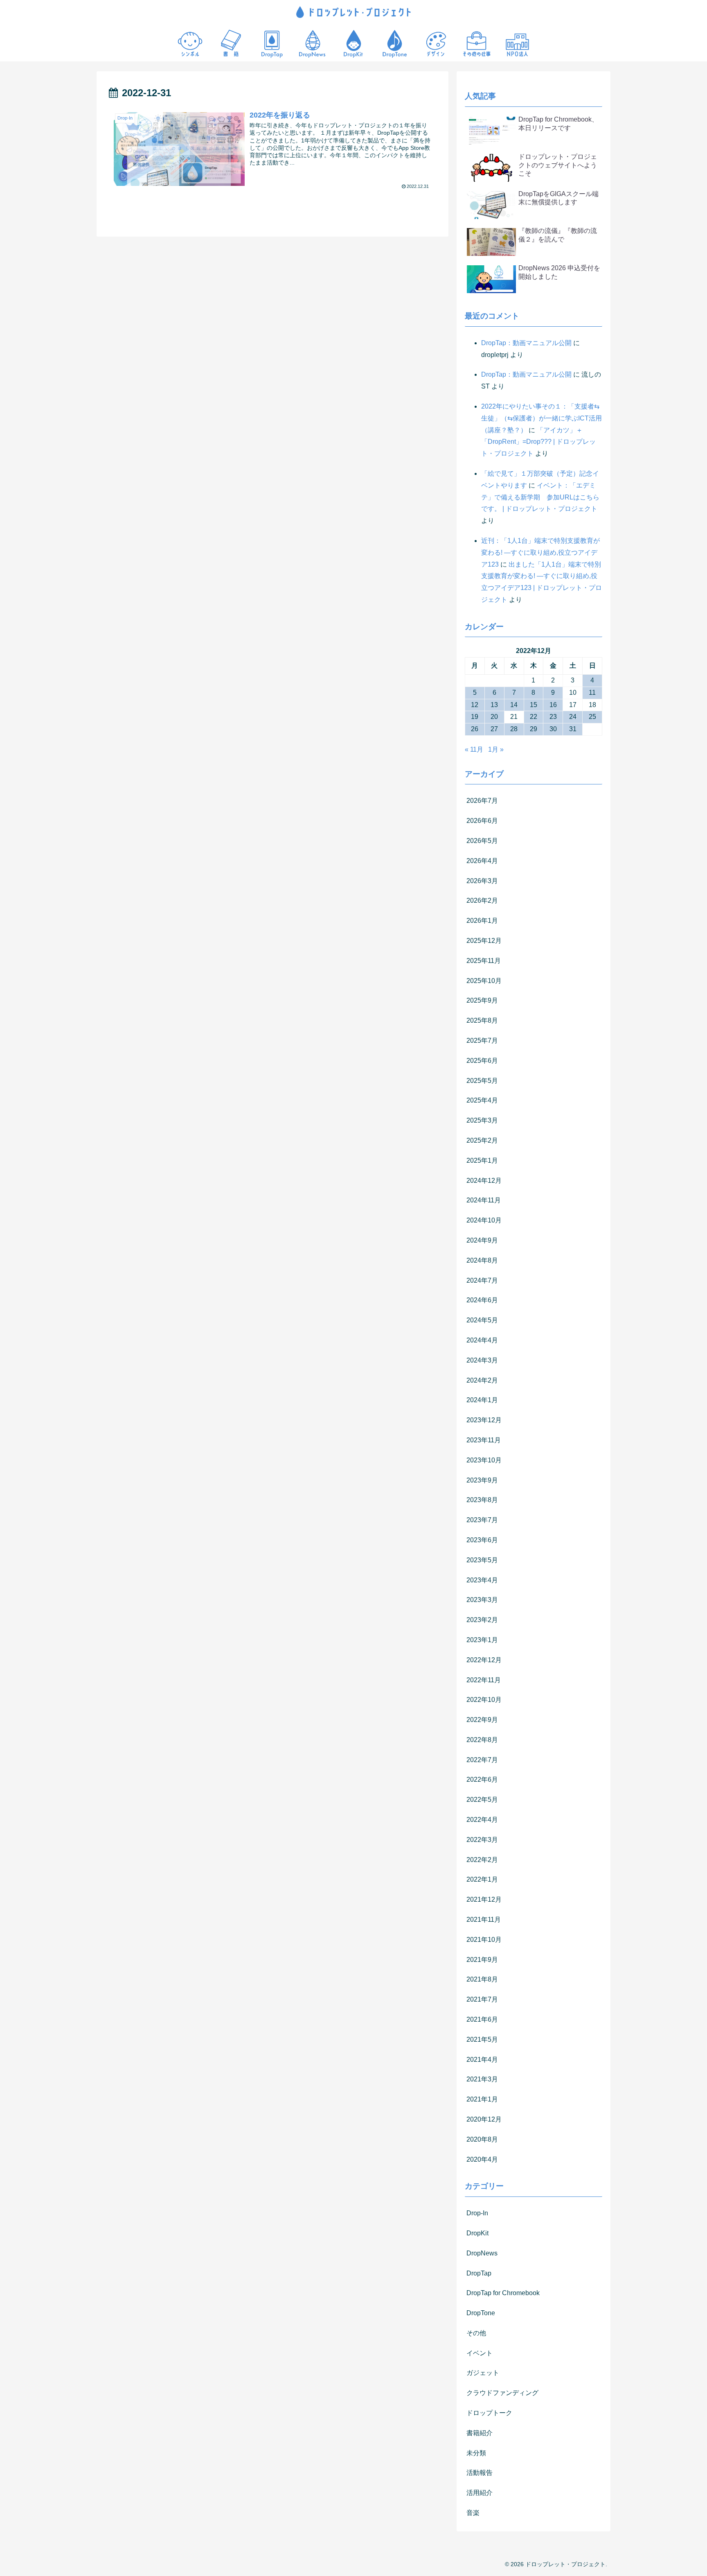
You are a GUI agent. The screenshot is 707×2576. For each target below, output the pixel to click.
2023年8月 (482, 1500)
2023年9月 (482, 1480)
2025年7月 (482, 1041)
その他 (476, 2333)
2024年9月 (482, 1240)
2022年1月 (482, 1879)
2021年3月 (482, 2079)
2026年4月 (482, 861)
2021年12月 (484, 1899)
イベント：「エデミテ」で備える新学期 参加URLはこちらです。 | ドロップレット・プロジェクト (540, 497)
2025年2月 (482, 1140)
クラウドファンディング (502, 2393)
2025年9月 (482, 1000)
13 (494, 705)
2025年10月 (484, 981)
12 (475, 705)
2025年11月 (484, 961)
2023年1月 (482, 1640)
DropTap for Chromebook (503, 2293)
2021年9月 (482, 1960)
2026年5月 (482, 841)
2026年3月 (482, 881)
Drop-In (477, 2213)
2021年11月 (484, 1920)
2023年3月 (482, 1600)
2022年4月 (482, 1820)
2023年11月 (484, 1440)
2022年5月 (482, 1800)
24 (573, 717)
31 (573, 729)
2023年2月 (482, 1620)
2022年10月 (484, 1700)
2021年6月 (482, 2019)
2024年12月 (484, 1181)
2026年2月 (482, 900)
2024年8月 (482, 1260)
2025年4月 (482, 1100)
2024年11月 (484, 1200)
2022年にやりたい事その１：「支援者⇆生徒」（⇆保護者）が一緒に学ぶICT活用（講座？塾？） (542, 418)
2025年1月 (482, 1160)
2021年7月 (482, 1999)
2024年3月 (482, 1360)
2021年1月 (482, 2099)
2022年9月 (482, 1720)
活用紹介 (480, 2493)
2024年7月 (482, 1280)
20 (494, 717)
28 (514, 729)
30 (553, 729)
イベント (480, 2353)
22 (534, 717)
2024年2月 (482, 1380)
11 (592, 693)
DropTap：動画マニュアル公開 (526, 343)
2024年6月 (482, 1300)
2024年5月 (482, 1320)
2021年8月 (482, 1979)
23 (553, 717)
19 (475, 717)
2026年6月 (482, 821)
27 (494, 729)
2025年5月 (482, 1081)
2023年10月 (484, 1460)
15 (534, 705)
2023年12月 (484, 1420)
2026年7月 (482, 801)
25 (592, 717)
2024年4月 (482, 1340)
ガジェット (483, 2373)
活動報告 (480, 2473)
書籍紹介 (480, 2433)
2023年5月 (482, 1560)
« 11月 (474, 749)
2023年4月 (482, 1580)
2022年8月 (482, 1740)
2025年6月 (482, 1061)
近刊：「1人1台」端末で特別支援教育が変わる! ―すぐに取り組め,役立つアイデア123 (540, 552)
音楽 (473, 2513)
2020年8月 (482, 2139)
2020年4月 (482, 2159)
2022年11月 (484, 1680)
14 (514, 705)
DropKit (477, 2233)
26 (475, 729)
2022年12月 (484, 1660)
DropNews (482, 2253)
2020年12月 (484, 2119)
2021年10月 (484, 1940)
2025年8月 (482, 1020)
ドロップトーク (489, 2413)
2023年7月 (482, 1520)
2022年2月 (482, 1860)
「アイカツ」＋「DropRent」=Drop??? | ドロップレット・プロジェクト (538, 442)
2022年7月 (482, 1760)
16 (553, 705)
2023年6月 (482, 1540)
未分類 (476, 2453)
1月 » (496, 749)
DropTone (481, 2313)
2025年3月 (482, 1120)
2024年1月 (482, 1400)
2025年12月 (484, 941)
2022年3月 (482, 1840)
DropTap (479, 2273)
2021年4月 (482, 2060)
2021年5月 (482, 2039)
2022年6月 (482, 1779)
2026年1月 (482, 921)
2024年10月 (484, 1220)
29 (534, 729)
